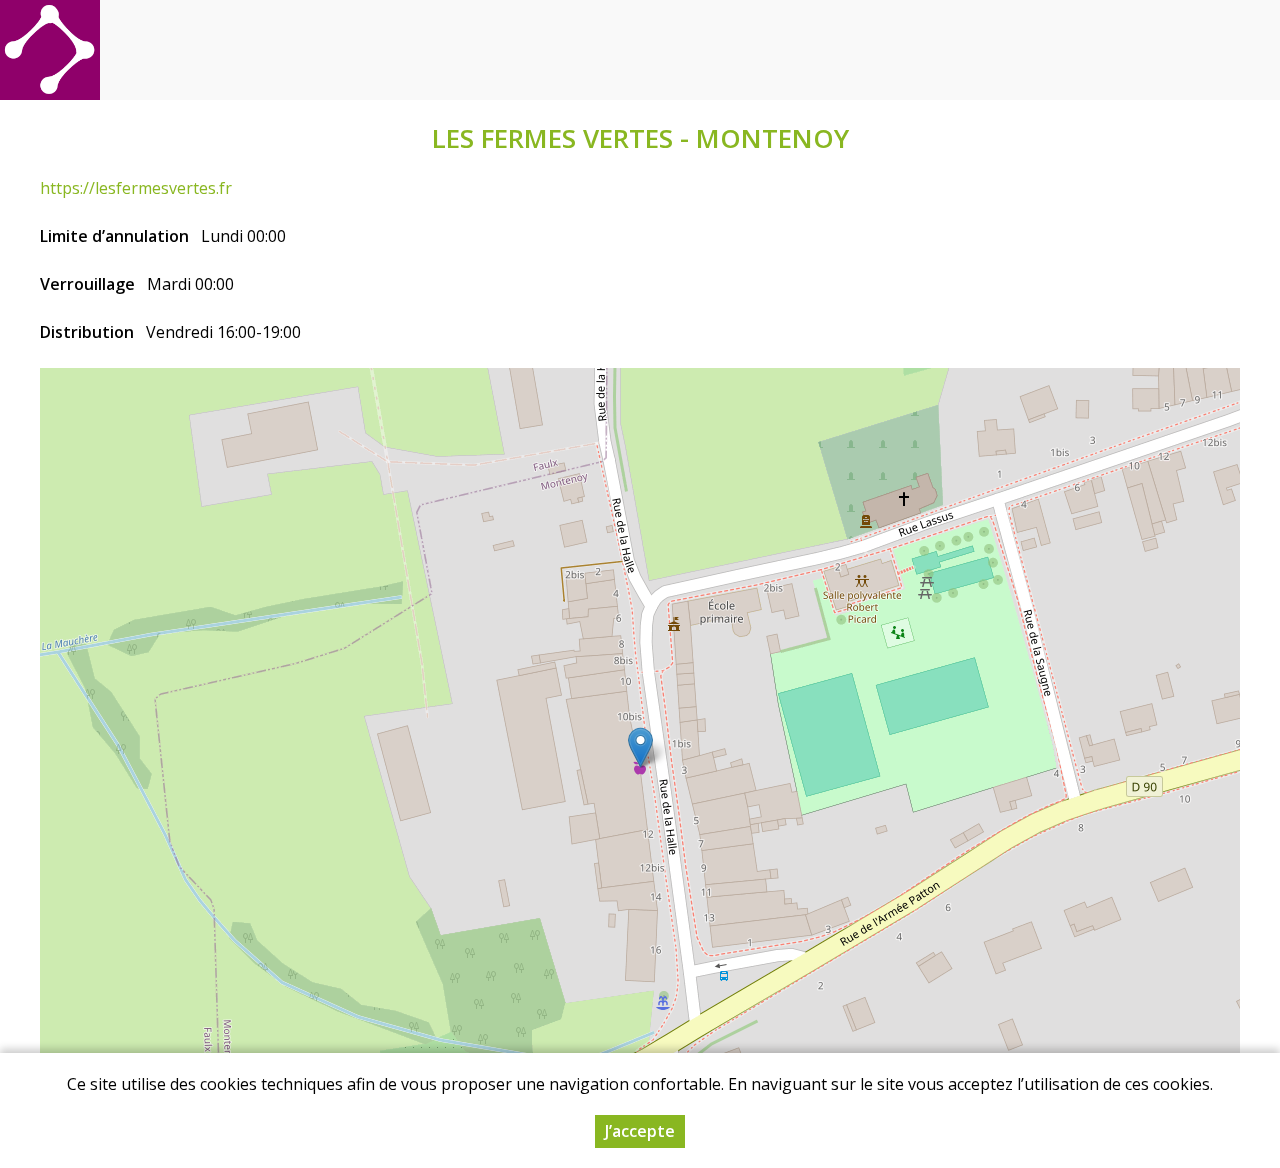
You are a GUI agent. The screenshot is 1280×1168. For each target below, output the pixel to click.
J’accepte (640, 1131)
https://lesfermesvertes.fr (136, 188)
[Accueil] (50, 50)
